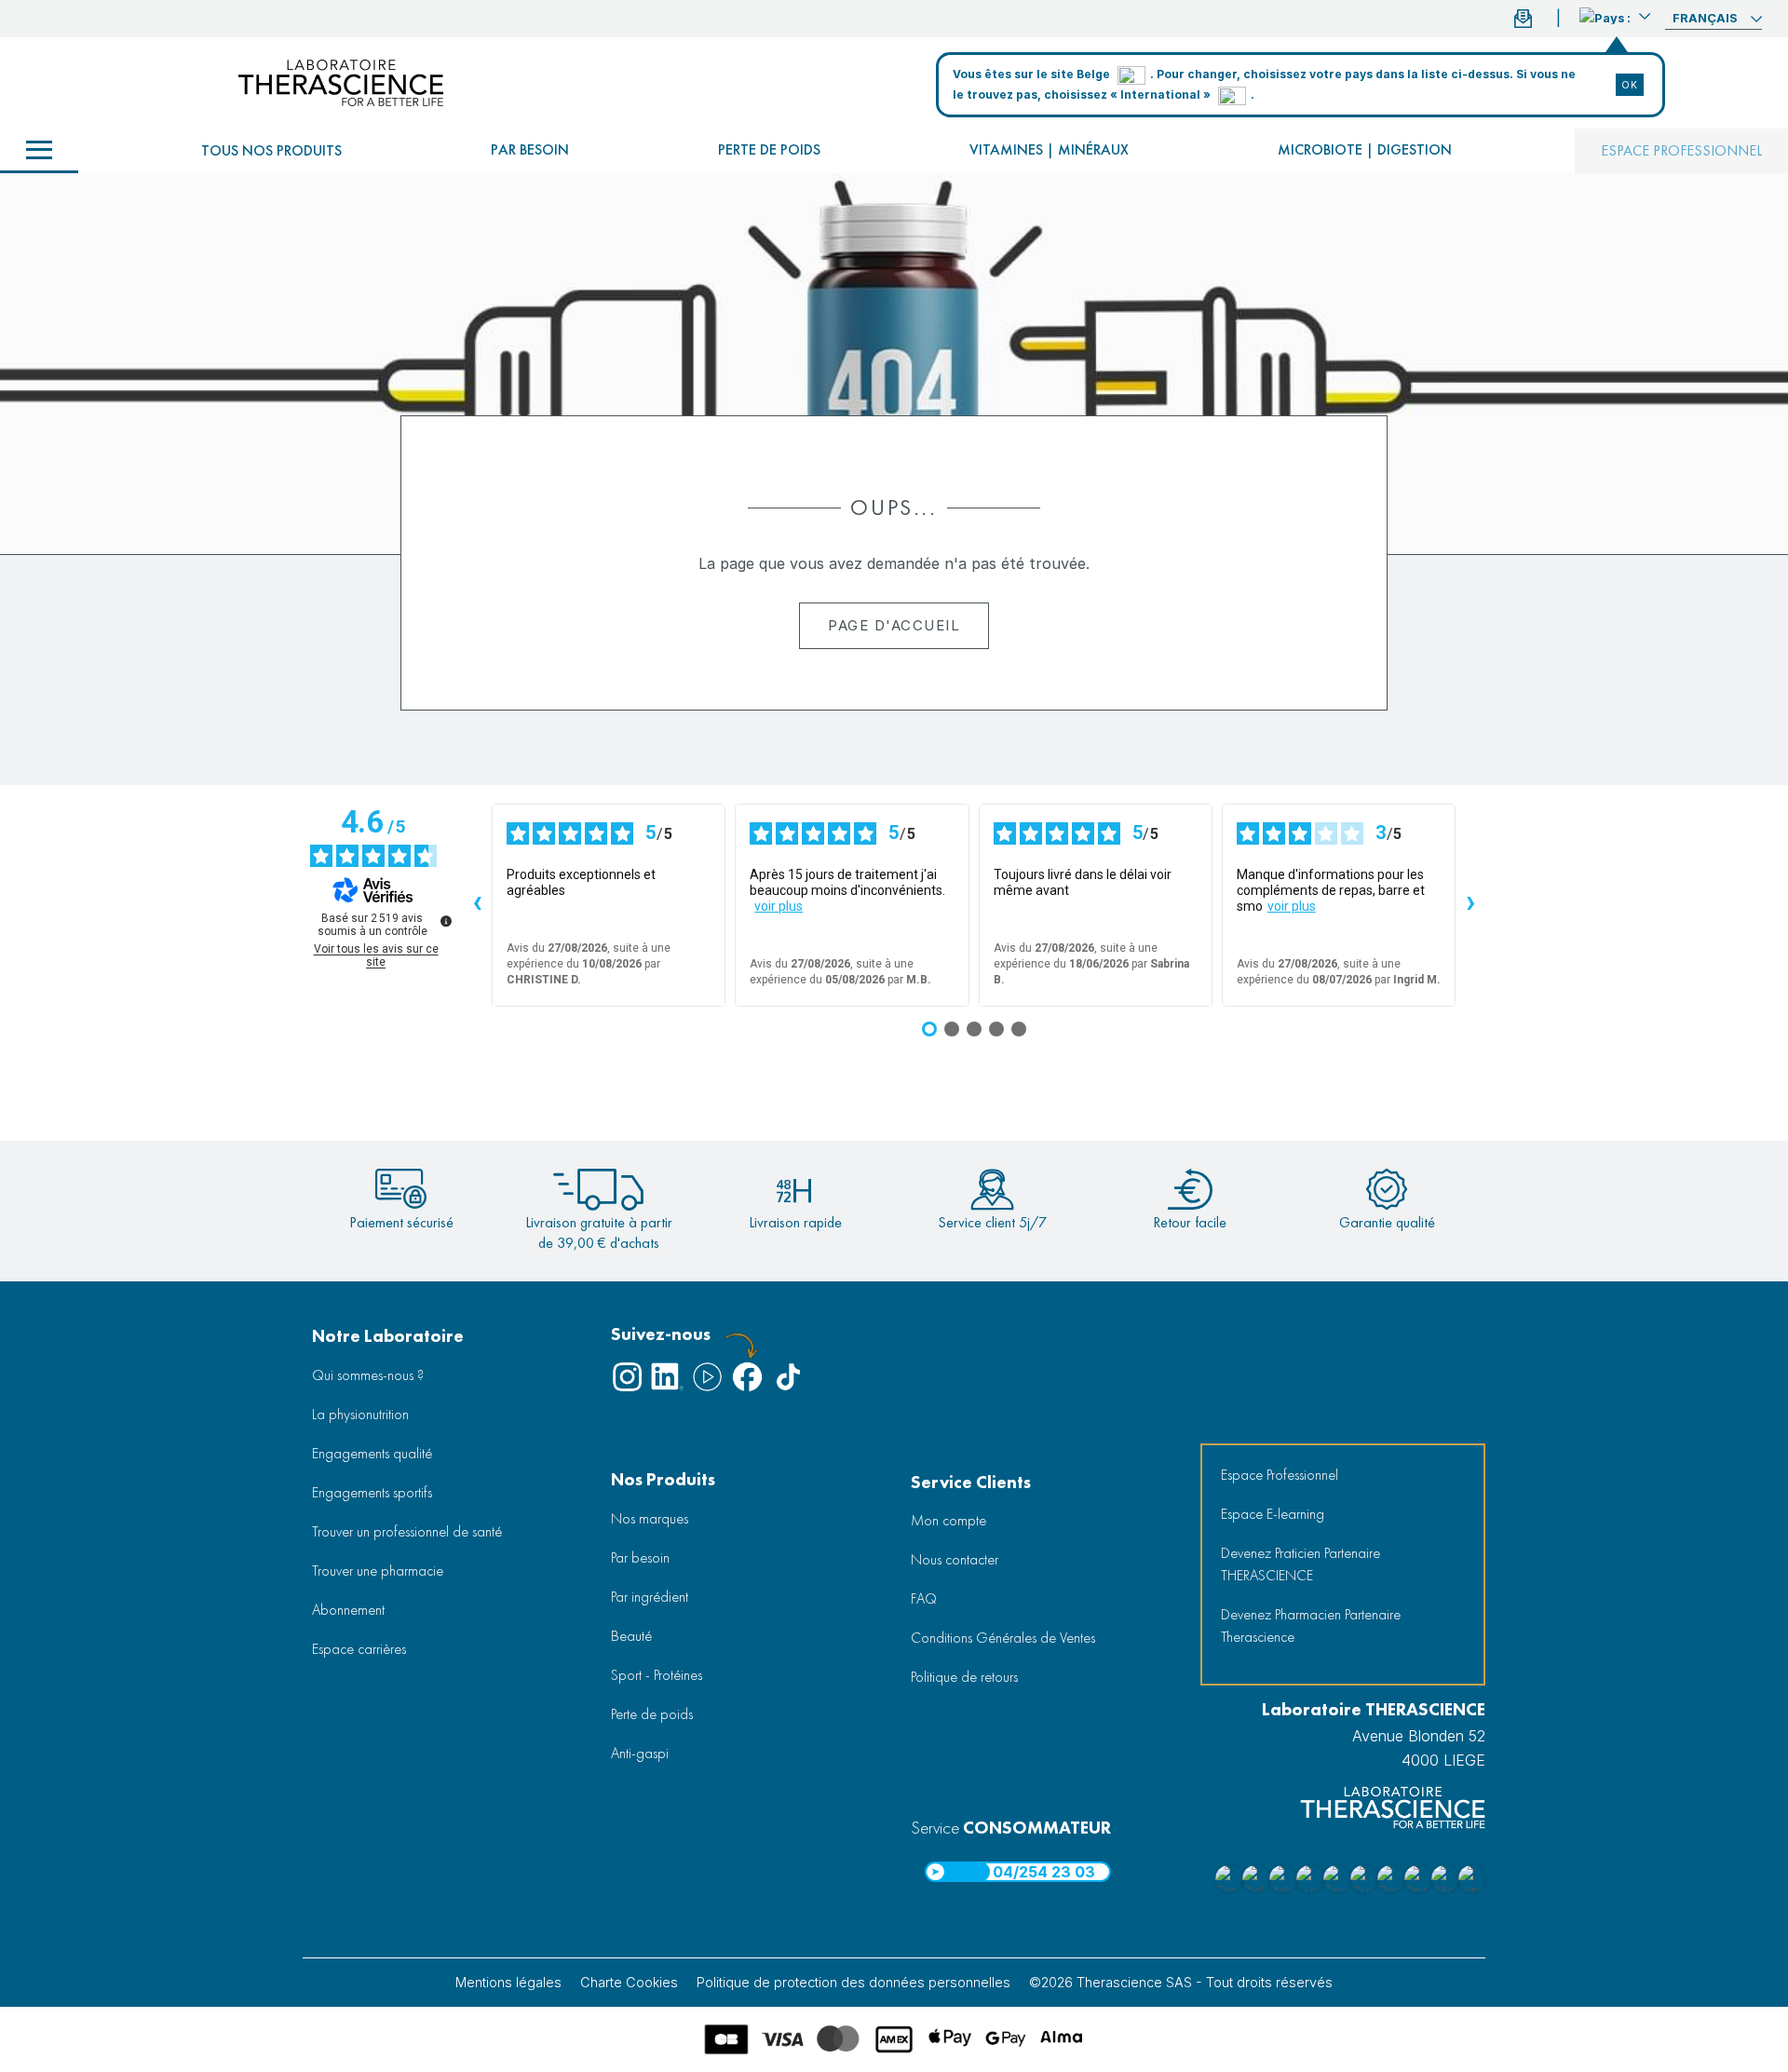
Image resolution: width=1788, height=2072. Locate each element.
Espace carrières (359, 1649)
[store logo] (341, 83)
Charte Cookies (629, 1982)
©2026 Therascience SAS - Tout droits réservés (1181, 1982)
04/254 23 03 (1044, 1872)
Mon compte (948, 1520)
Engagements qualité (372, 1453)
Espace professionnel (1681, 150)
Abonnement (348, 1610)
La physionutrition (360, 1414)
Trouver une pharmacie (378, 1571)
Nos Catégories (39, 151)
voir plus (779, 906)
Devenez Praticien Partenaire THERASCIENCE (1300, 1564)
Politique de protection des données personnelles (853, 1982)
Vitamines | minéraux (1049, 149)
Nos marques (650, 1518)
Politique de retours (964, 1677)
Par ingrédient (650, 1597)
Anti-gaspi (640, 1753)
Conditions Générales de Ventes (1003, 1638)
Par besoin (530, 149)
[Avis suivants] (1470, 905)
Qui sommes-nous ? (368, 1375)
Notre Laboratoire (388, 1336)
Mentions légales (508, 1982)
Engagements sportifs (372, 1492)
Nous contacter (955, 1559)
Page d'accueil (894, 625)
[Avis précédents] (477, 905)
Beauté (631, 1636)
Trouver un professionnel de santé (407, 1531)
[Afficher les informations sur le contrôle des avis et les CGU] (446, 921)
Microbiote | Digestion (1365, 149)
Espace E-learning (1273, 1514)
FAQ (924, 1598)
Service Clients (971, 1482)
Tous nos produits (271, 150)
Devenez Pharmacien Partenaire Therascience (1311, 1625)
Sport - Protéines (657, 1675)
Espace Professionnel (1280, 1475)
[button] (1615, 16)
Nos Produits (663, 1479)
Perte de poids (769, 149)
